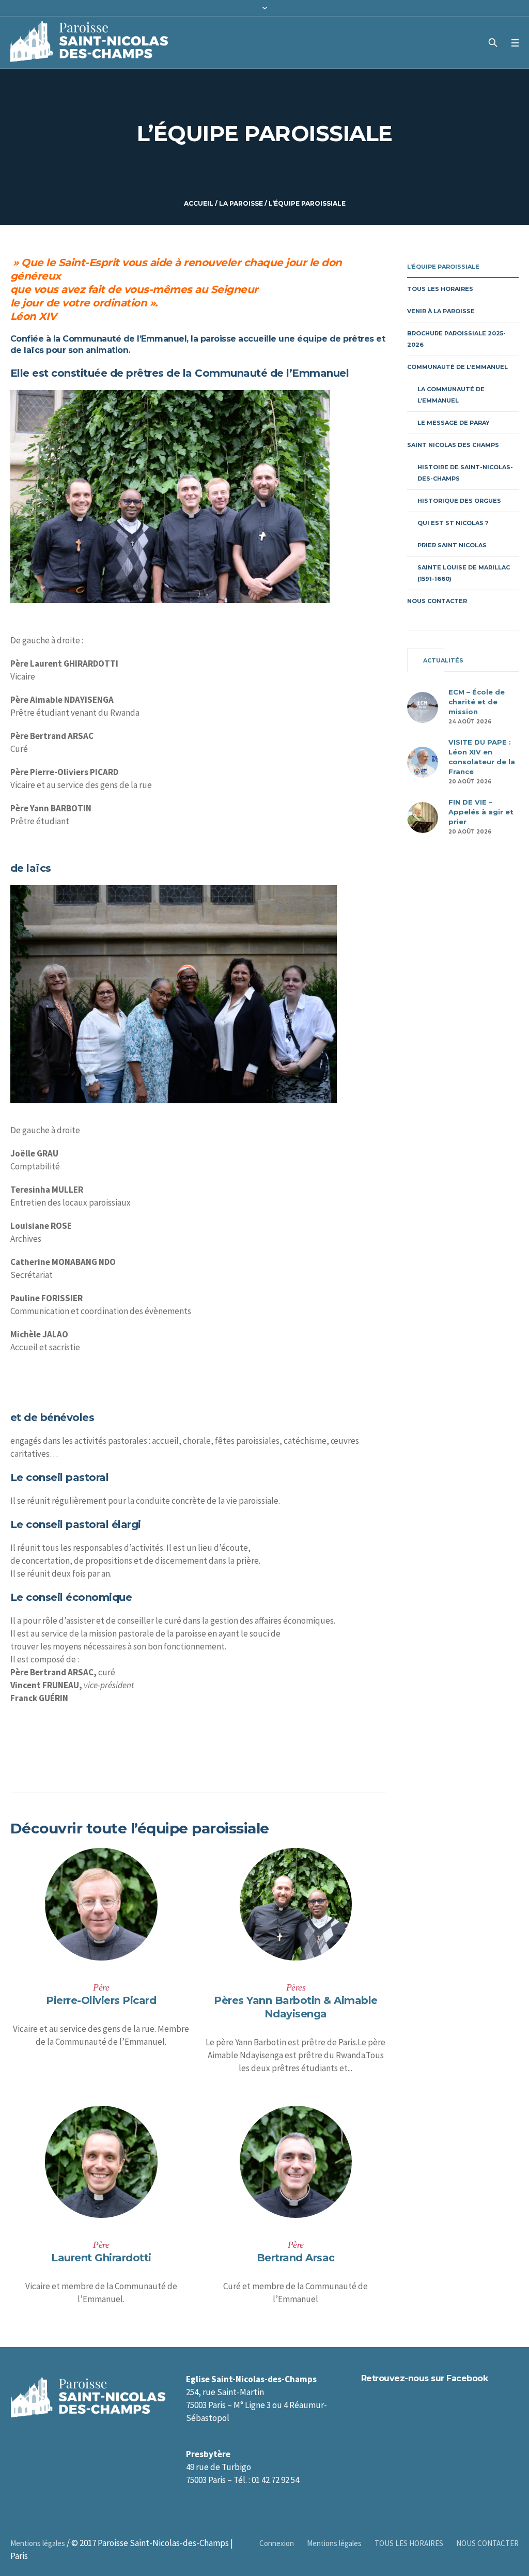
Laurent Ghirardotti (101, 2258)
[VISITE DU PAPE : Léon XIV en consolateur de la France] (423, 761)
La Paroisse (241, 203)
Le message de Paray (454, 423)
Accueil (199, 203)
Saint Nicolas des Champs (453, 445)
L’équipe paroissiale (443, 267)
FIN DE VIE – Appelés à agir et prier (481, 812)
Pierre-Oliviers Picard (101, 2000)
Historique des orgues (459, 501)
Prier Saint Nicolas (452, 545)
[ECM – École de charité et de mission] (423, 706)
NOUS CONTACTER (437, 601)
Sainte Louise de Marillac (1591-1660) (464, 573)
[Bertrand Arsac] (296, 2162)
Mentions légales (334, 2543)
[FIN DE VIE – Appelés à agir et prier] (423, 816)
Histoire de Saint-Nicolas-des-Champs (465, 473)
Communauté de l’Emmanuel (457, 367)
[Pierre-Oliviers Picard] (101, 1904)
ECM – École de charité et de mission (477, 702)
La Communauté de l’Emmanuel (451, 395)
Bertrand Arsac (296, 2258)
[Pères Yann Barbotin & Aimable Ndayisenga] (296, 1904)
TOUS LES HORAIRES (440, 289)
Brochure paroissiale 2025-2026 (456, 339)
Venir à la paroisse (441, 311)
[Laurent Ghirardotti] (101, 2162)
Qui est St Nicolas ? (453, 523)
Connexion (277, 2543)
